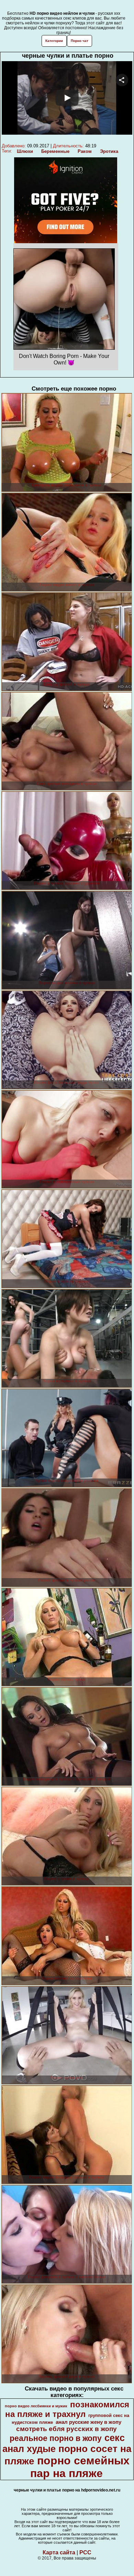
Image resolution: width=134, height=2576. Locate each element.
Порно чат (80, 41)
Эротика (109, 151)
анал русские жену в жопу (88, 2422)
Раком (85, 151)
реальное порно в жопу (56, 2438)
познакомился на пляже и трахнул (67, 2409)
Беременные (55, 151)
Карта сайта (59, 2552)
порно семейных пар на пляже (80, 2467)
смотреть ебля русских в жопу (66, 2429)
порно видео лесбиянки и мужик (36, 2406)
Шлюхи (25, 151)
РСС (85, 2552)
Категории (54, 41)
